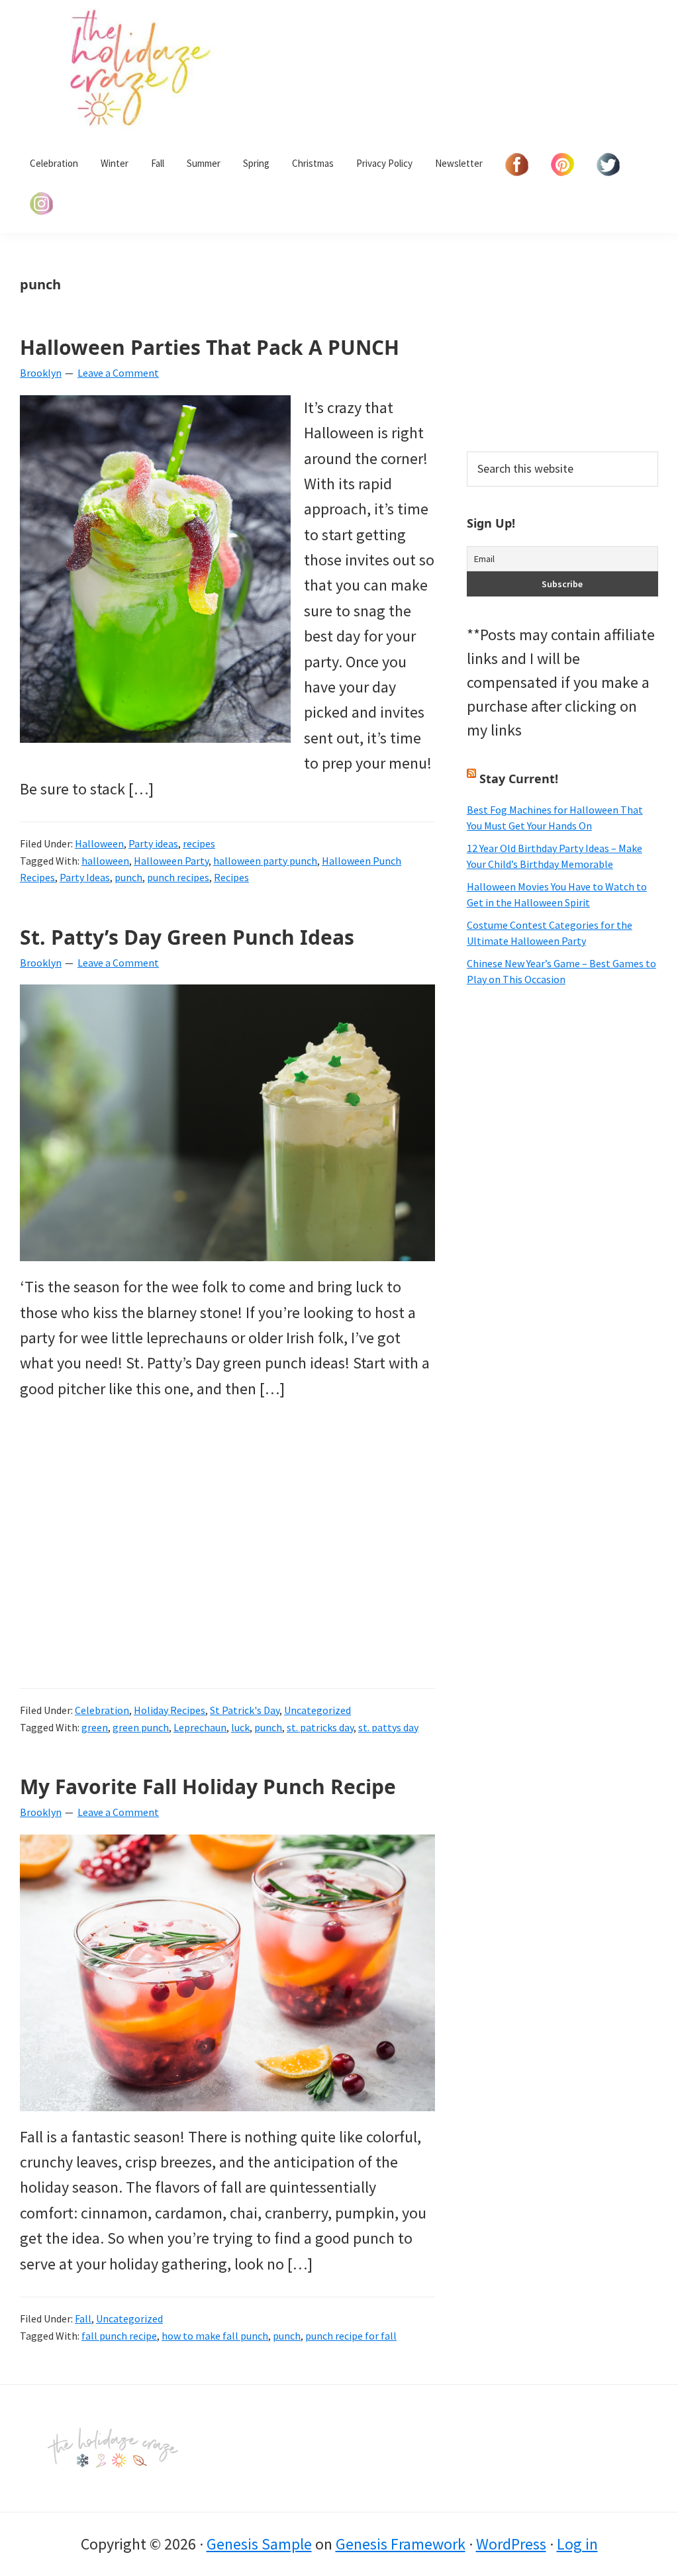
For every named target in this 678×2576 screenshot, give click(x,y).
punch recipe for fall (351, 2336)
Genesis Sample (259, 2544)
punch (128, 877)
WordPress (511, 2544)
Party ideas (153, 843)
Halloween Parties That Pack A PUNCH (210, 347)
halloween (105, 861)
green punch (141, 1727)
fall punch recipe (119, 2336)
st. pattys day (388, 1727)
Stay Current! (519, 779)
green (95, 1727)
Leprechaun (200, 1727)
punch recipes (178, 877)
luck (240, 1727)
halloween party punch (265, 861)
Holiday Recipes (169, 1710)
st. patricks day (320, 1727)
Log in (577, 2544)
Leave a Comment (118, 373)
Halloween (99, 843)
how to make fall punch (215, 2336)
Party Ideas (85, 877)
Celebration (102, 1710)
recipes (199, 843)
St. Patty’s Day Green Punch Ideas (187, 937)
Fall (83, 2318)
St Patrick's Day (245, 1710)
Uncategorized (317, 1710)
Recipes (231, 877)
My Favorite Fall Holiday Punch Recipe (208, 1787)
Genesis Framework (401, 2544)
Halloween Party (171, 861)
